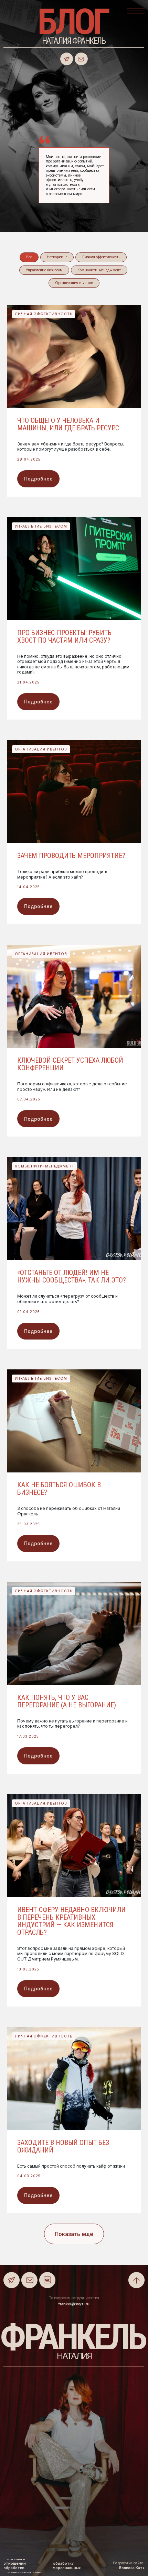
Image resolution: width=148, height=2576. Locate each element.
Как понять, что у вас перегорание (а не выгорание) (67, 1701)
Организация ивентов (74, 283)
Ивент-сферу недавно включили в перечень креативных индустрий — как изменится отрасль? (71, 1921)
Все (29, 257)
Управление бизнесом (44, 270)
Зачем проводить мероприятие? (71, 856)
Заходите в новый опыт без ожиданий (63, 2146)
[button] (136, 9)
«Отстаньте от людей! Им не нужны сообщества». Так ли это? (72, 1276)
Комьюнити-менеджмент (99, 270)
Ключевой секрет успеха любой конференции (70, 1064)
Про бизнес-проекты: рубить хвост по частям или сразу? (64, 636)
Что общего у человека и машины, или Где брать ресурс (68, 424)
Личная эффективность (101, 257)
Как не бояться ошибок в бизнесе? (59, 1489)
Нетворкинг (57, 257)
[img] (81, 59)
